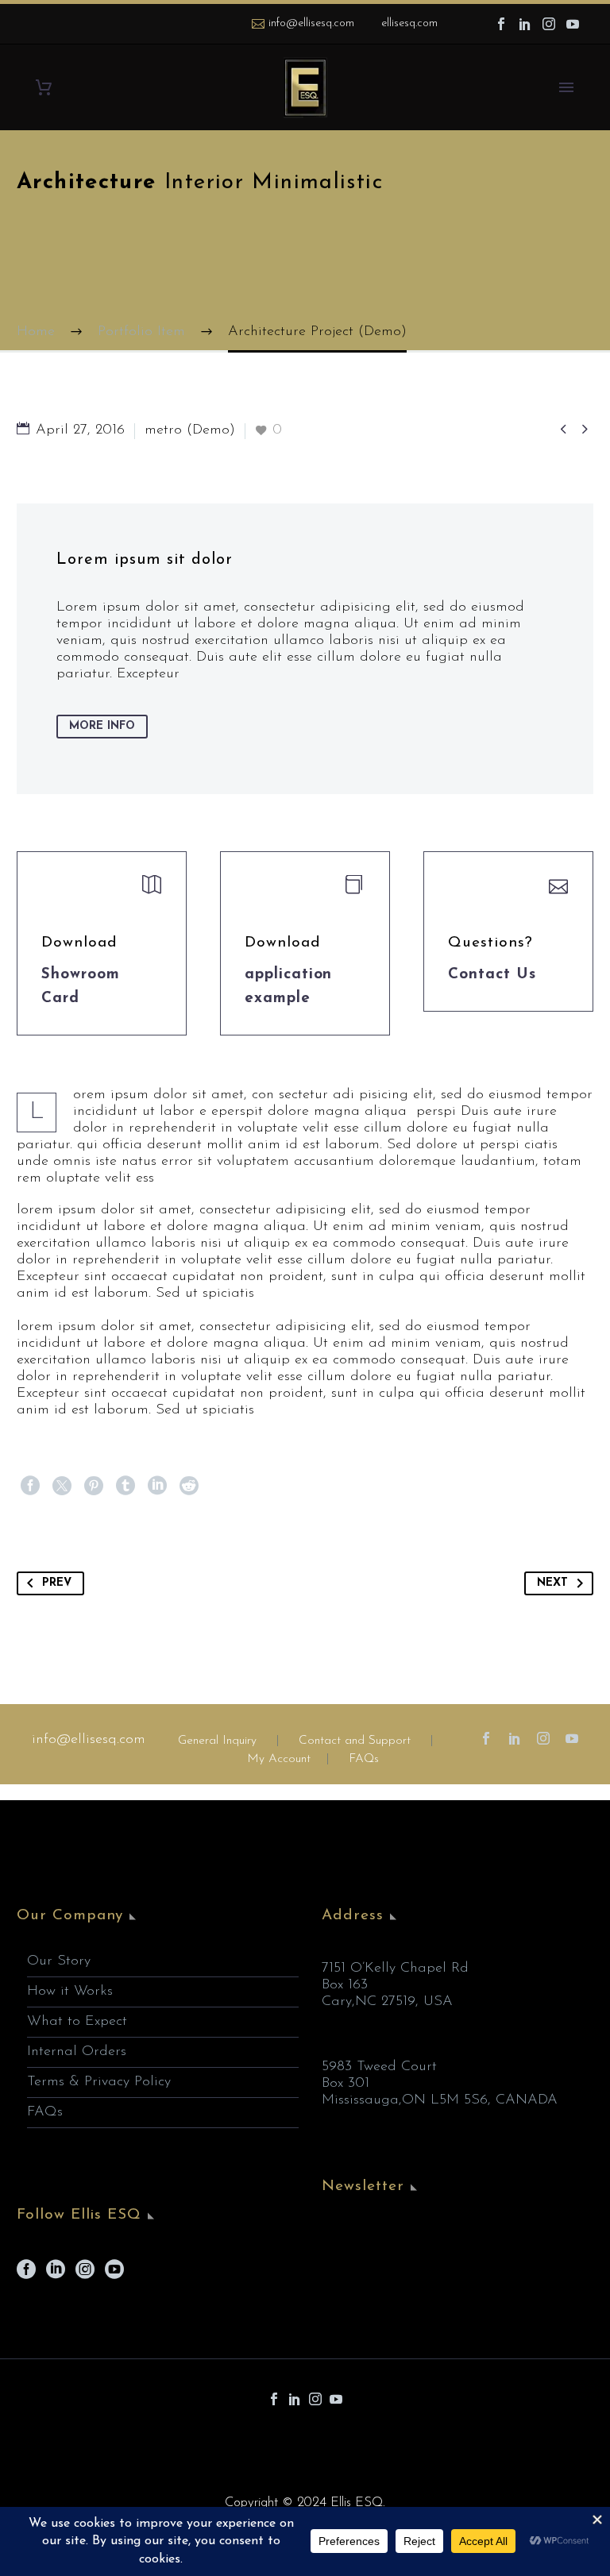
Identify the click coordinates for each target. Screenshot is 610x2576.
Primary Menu (566, 87)
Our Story (59, 1961)
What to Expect (77, 2022)
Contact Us (492, 975)
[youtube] (114, 2275)
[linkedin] (56, 2275)
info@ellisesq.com (311, 23)
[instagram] (85, 2275)
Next (552, 1583)
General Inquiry (217, 1741)
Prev (57, 1583)
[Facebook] (501, 24)
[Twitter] (62, 1486)
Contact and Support (353, 1741)
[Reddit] (189, 1486)
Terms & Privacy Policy (99, 2082)
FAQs (364, 1759)
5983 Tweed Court (379, 2067)
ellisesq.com (409, 23)
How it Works (70, 1992)
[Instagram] (549, 24)
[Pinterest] (94, 1486)
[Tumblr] (125, 1486)
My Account (279, 1759)
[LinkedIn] (525, 24)
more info (102, 726)
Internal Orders (77, 2052)
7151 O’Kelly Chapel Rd (395, 1969)
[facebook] (26, 2275)
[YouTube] (573, 24)
